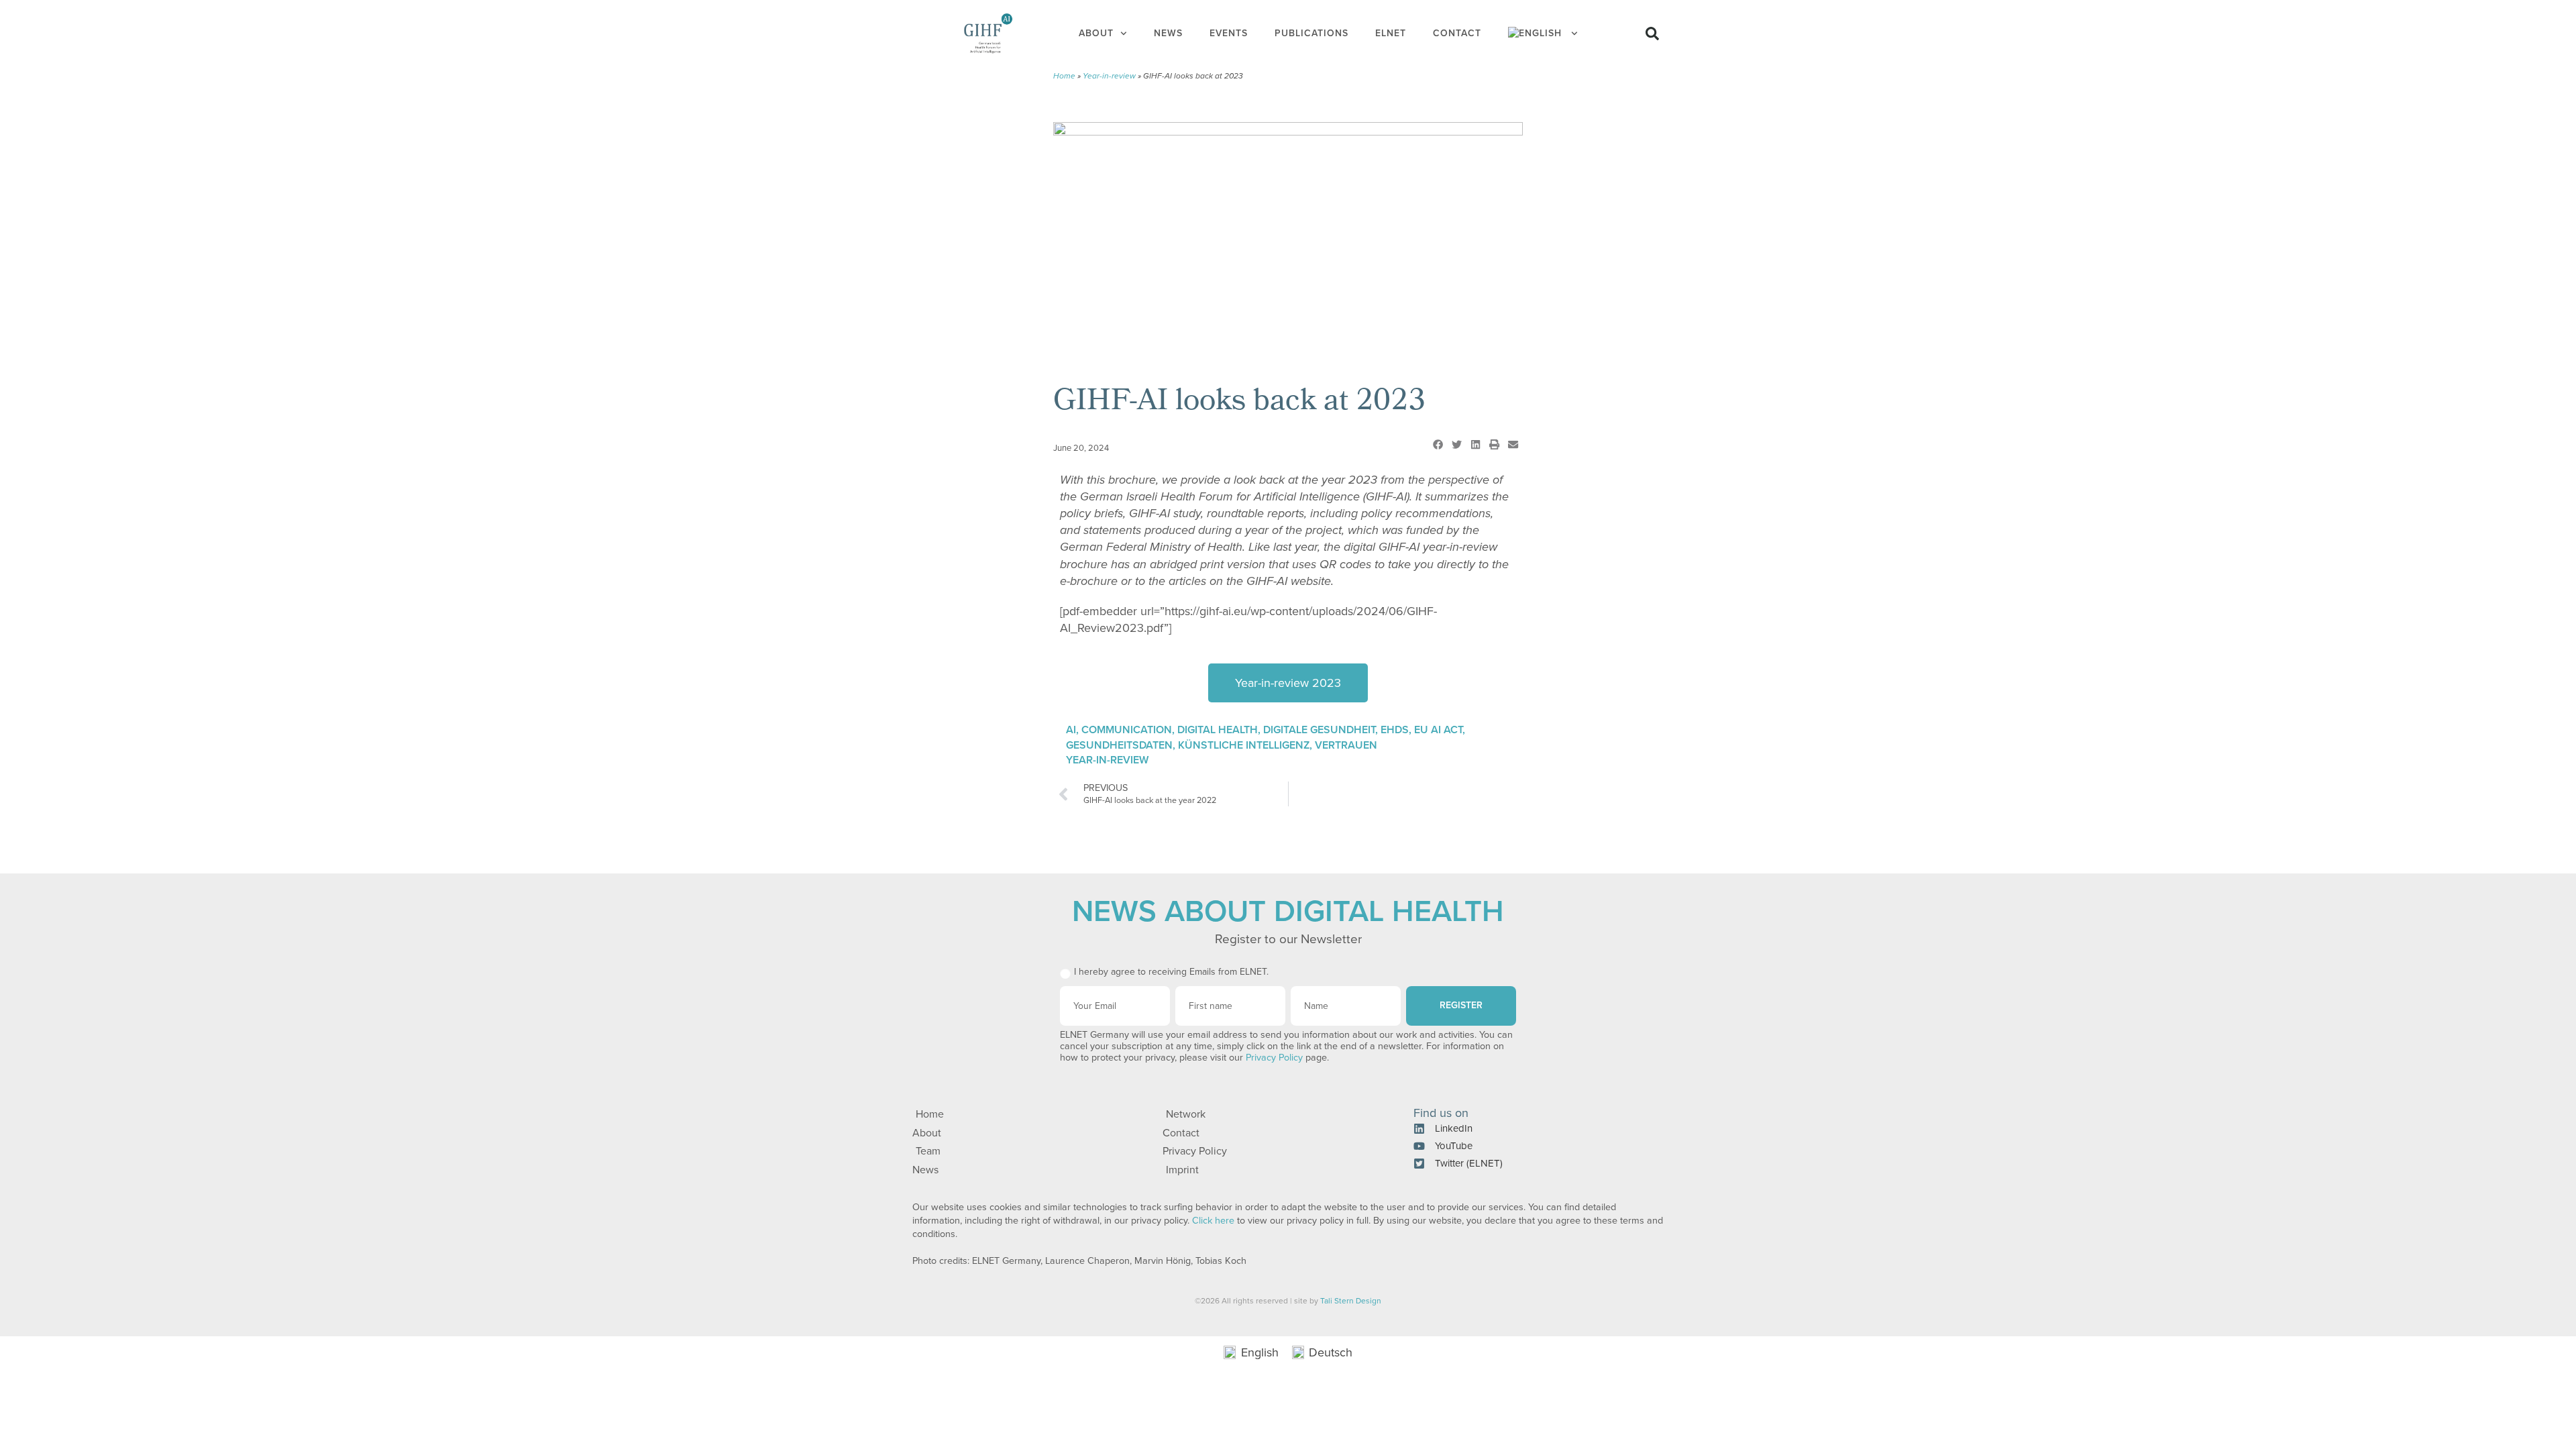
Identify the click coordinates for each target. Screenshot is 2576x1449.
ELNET (1391, 33)
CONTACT (1457, 33)
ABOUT (1096, 33)
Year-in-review (1109, 76)
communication (1127, 730)
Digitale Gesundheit (1319, 730)
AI (1071, 730)
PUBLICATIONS (1311, 33)
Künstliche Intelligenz (1244, 745)
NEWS (1168, 33)
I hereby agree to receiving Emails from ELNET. (1171, 972)
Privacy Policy (1274, 1058)
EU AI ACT (1438, 730)
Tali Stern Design (1351, 1301)
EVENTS (1229, 33)
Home (1064, 76)
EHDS (1395, 730)
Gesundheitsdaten (1119, 745)
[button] (1652, 34)
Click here (1213, 1221)
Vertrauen (1346, 745)
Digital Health (1218, 730)
